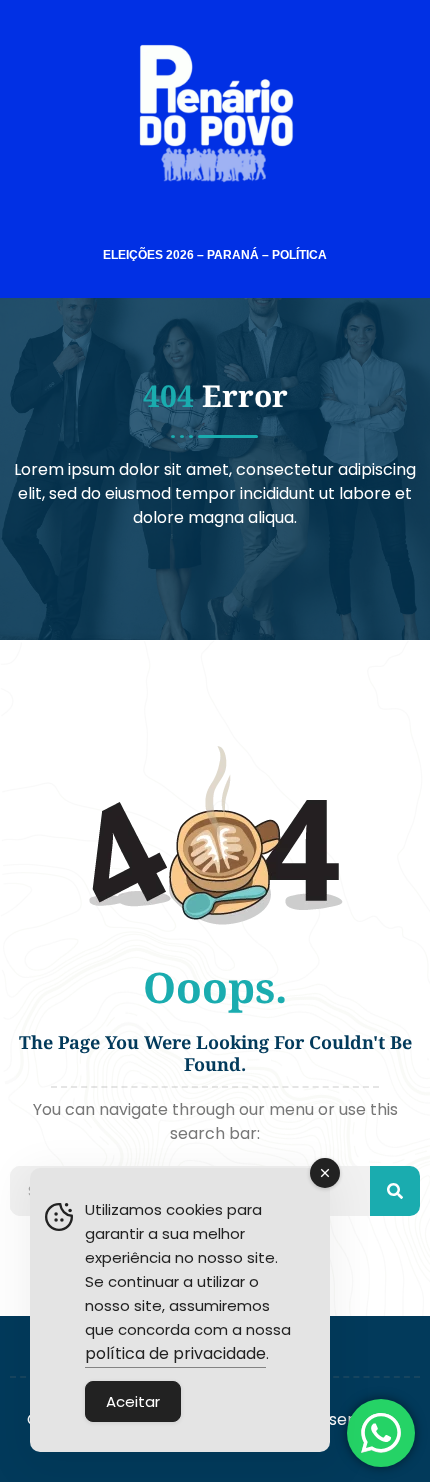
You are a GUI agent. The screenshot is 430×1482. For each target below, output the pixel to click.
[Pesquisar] (395, 1191)
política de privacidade (175, 1353)
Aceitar (133, 1401)
